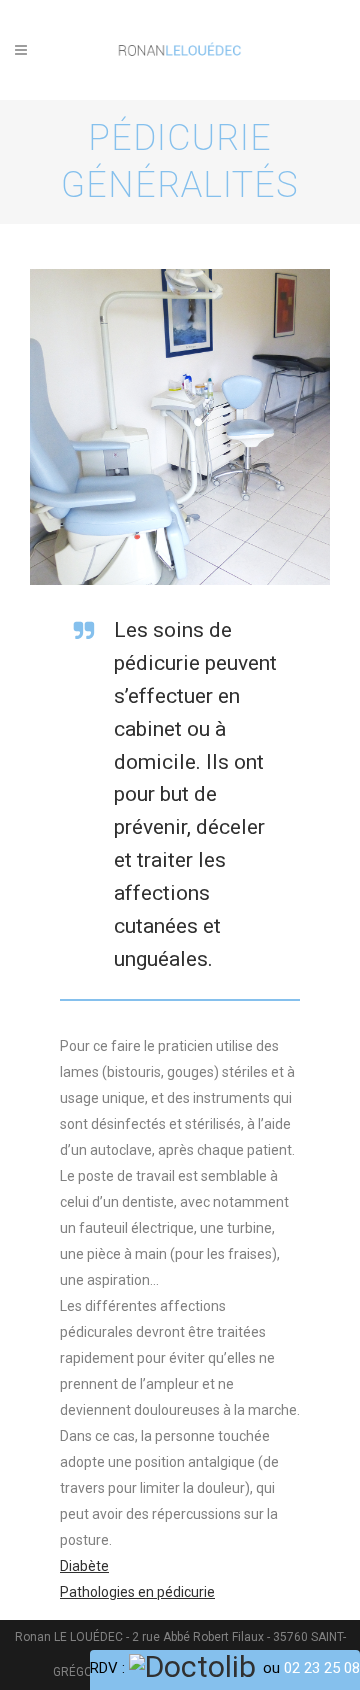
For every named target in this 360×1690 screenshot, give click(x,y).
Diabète (84, 1566)
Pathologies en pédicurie (137, 1592)
